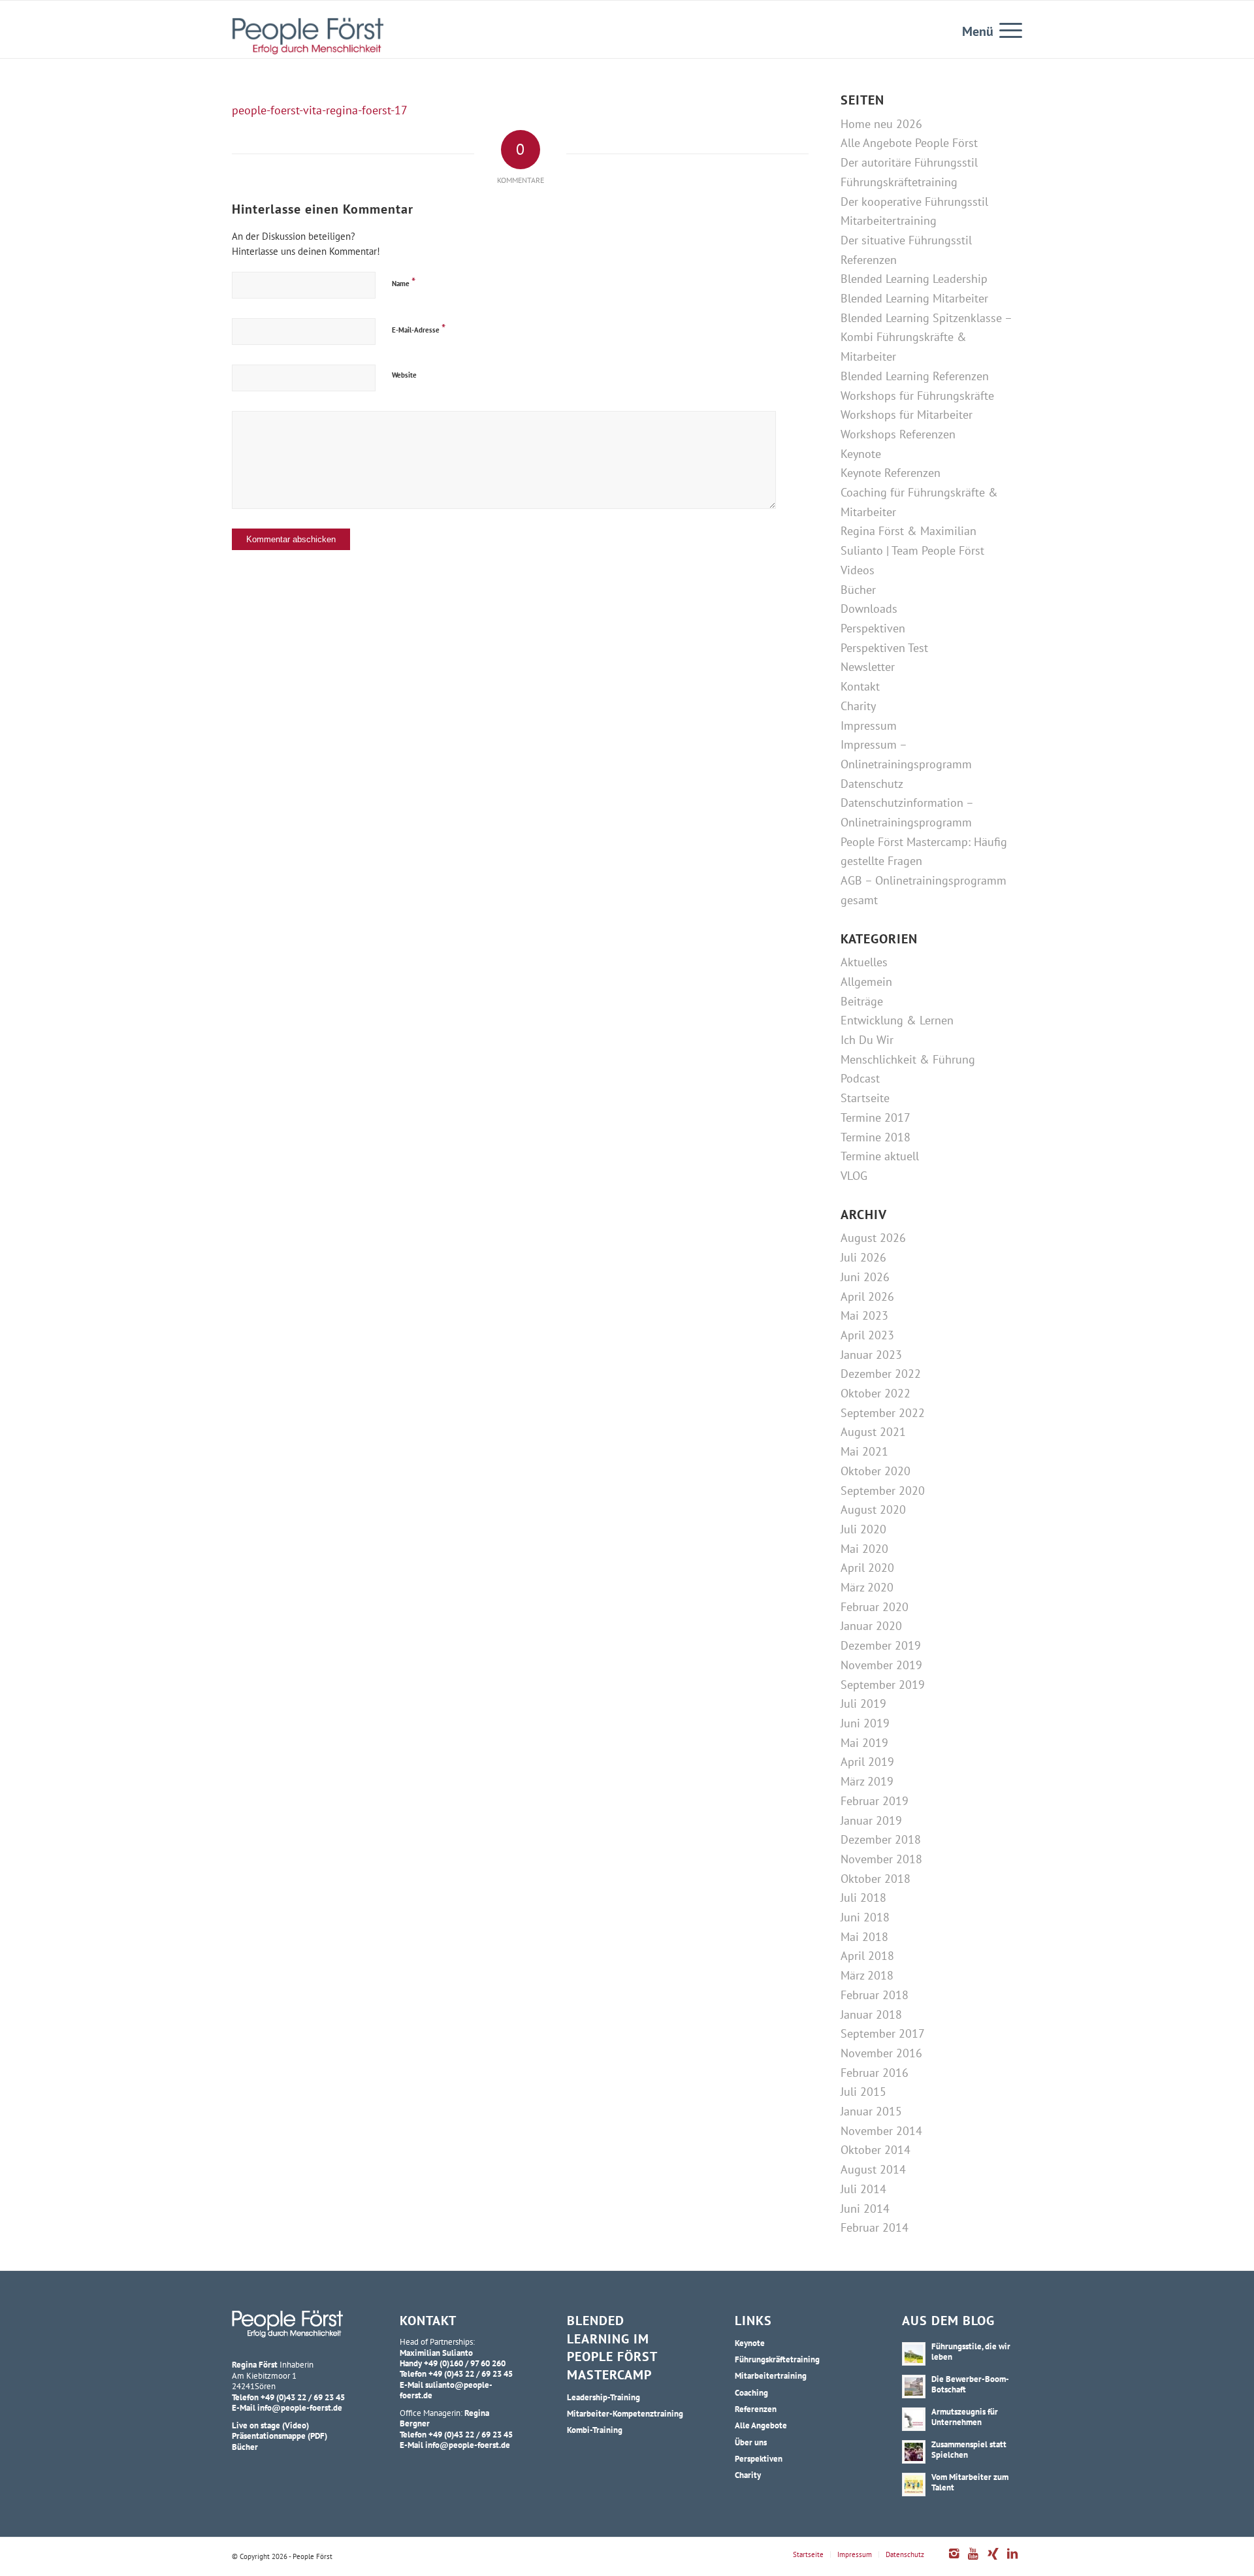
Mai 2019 (864, 1743)
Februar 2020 (875, 1607)
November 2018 (881, 1859)
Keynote (861, 454)
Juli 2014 (863, 2189)
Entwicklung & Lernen (897, 1020)
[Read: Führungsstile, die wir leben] (914, 2354)
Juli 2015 (863, 2092)
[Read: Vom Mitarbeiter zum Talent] (914, 2485)
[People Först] (308, 36)
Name (404, 282)
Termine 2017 (876, 1117)
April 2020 (867, 1568)
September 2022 (883, 1413)
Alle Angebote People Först (909, 143)
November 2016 (881, 2053)
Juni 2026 (865, 1277)
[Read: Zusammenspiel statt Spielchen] (914, 2452)
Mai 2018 (864, 1937)
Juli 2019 (863, 1704)
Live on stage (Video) (270, 2425)
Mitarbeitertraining (889, 220)
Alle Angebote (761, 2425)
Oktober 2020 (876, 1471)
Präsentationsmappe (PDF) (280, 2436)
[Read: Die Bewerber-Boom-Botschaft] (914, 2387)
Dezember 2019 (881, 1645)
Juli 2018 (863, 1898)
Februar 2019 (875, 1801)
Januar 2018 (871, 2014)
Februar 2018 (875, 1995)
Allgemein (866, 982)
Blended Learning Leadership (914, 279)
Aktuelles (864, 962)
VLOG (854, 1176)
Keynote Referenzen (891, 473)
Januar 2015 (871, 2111)
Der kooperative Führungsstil (914, 202)
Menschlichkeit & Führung (908, 1059)
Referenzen (869, 260)
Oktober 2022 (876, 1393)
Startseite (865, 1098)
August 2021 (873, 1432)
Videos (858, 570)
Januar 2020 (871, 1626)
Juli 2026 (863, 1257)
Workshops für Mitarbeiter (907, 415)
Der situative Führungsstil (906, 240)
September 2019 (883, 1685)
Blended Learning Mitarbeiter (914, 298)
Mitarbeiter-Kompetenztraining (625, 2413)
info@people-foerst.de (300, 2407)
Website (404, 375)
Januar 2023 (871, 1355)
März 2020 (867, 1587)
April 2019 (867, 1762)
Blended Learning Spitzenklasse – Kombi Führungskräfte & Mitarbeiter (926, 337)
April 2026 (867, 1296)
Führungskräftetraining (899, 182)
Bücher (858, 590)
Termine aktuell (880, 1156)
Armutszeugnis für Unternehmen (965, 2417)
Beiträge (862, 1001)
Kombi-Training (595, 2430)
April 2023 (867, 1335)
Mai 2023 (864, 1315)
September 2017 (883, 2033)
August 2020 (873, 1509)
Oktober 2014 (876, 2150)
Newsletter (868, 667)
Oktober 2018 (876, 1879)
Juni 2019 (865, 1723)
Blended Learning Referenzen (915, 376)
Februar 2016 (875, 2073)
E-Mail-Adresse (419, 328)
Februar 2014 (875, 2227)
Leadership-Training (603, 2397)
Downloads (869, 609)
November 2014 (881, 2131)
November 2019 (881, 1665)
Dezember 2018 (881, 1839)
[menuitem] (1006, 29)
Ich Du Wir (867, 1040)
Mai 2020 (864, 1549)
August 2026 (873, 1238)
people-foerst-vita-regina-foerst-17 (320, 110)
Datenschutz (872, 784)
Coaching (751, 2392)
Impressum (869, 726)
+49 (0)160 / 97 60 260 (465, 2363)
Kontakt (860, 686)
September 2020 (883, 1491)
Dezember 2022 (881, 1374)
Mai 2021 (864, 1451)
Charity (858, 706)
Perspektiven (873, 628)
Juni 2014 (865, 2209)
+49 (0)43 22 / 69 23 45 (303, 2397)
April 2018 (867, 1956)
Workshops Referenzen (898, 434)
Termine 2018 (876, 1137)
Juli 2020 (863, 1529)
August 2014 (873, 2169)
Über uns (751, 2442)
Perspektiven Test (884, 648)
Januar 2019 (871, 1820)
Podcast (860, 1078)
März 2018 (867, 1975)
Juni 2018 (865, 1917)
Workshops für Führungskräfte (917, 396)
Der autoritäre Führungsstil (909, 162)
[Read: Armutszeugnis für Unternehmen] (914, 2419)
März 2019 (867, 1781)
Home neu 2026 (881, 124)
